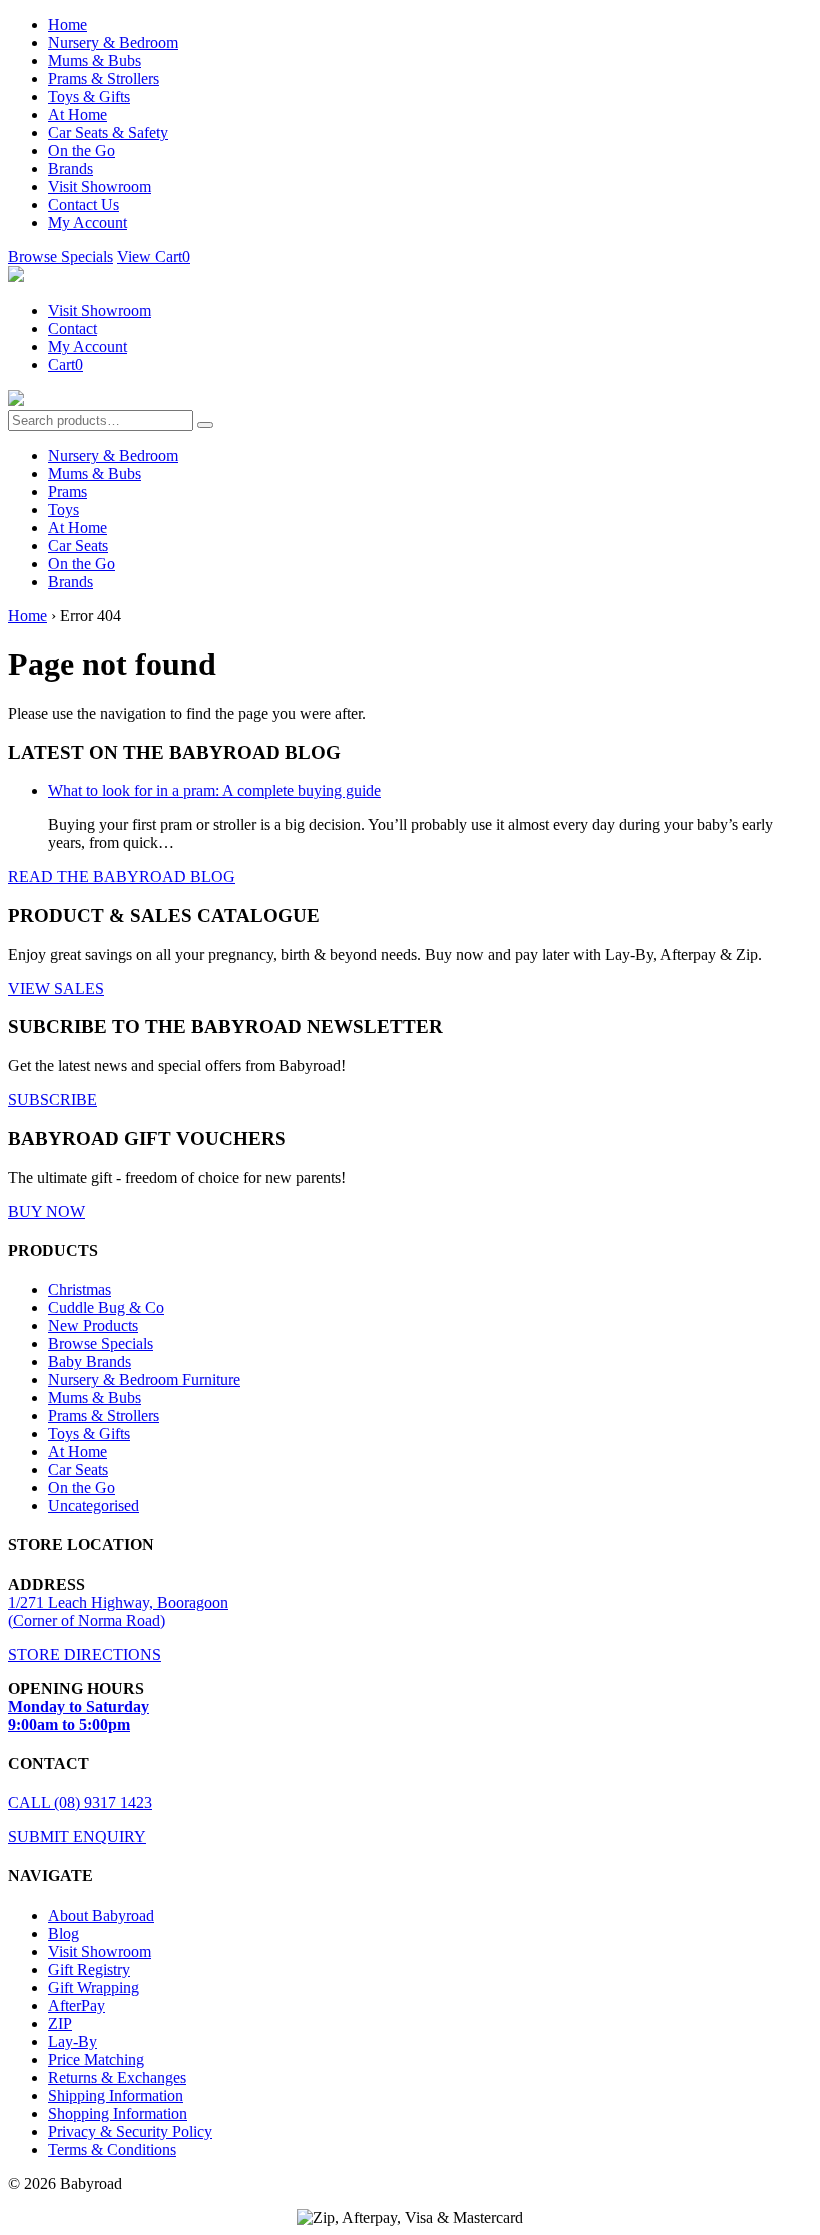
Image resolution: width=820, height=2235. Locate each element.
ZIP (60, 2023)
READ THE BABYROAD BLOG (121, 876)
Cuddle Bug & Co (106, 1307)
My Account (87, 222)
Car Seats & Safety (108, 132)
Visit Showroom (99, 186)
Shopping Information (117, 2113)
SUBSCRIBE (52, 1099)
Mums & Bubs (94, 60)
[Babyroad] (16, 276)
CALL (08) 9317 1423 (80, 1802)
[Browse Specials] (16, 400)
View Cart (153, 256)
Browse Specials (60, 256)
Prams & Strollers (103, 78)
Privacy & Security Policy (130, 2131)
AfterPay (76, 2005)
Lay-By (72, 2041)
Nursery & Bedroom (113, 42)
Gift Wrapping (93, 1987)
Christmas (79, 1289)
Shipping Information (115, 2095)
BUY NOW (46, 1211)
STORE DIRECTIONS (84, 1654)
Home (67, 24)
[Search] (205, 425)
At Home (77, 114)
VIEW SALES (56, 988)
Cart (65, 364)
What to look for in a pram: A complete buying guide (214, 790)
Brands (70, 168)
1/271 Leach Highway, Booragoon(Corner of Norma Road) (118, 1611)
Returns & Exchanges (117, 2077)
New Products (93, 1325)
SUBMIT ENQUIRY (77, 1836)
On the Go (81, 150)
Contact (72, 328)
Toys (63, 509)
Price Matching (96, 2059)
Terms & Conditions (112, 2149)
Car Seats (78, 545)
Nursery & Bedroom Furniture (144, 1379)
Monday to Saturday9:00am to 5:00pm (78, 1715)
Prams (67, 491)
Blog (63, 1933)
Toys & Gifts (89, 96)
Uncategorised (93, 1505)
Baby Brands (89, 1361)
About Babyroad (101, 1915)
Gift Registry (89, 1969)
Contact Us (83, 204)
